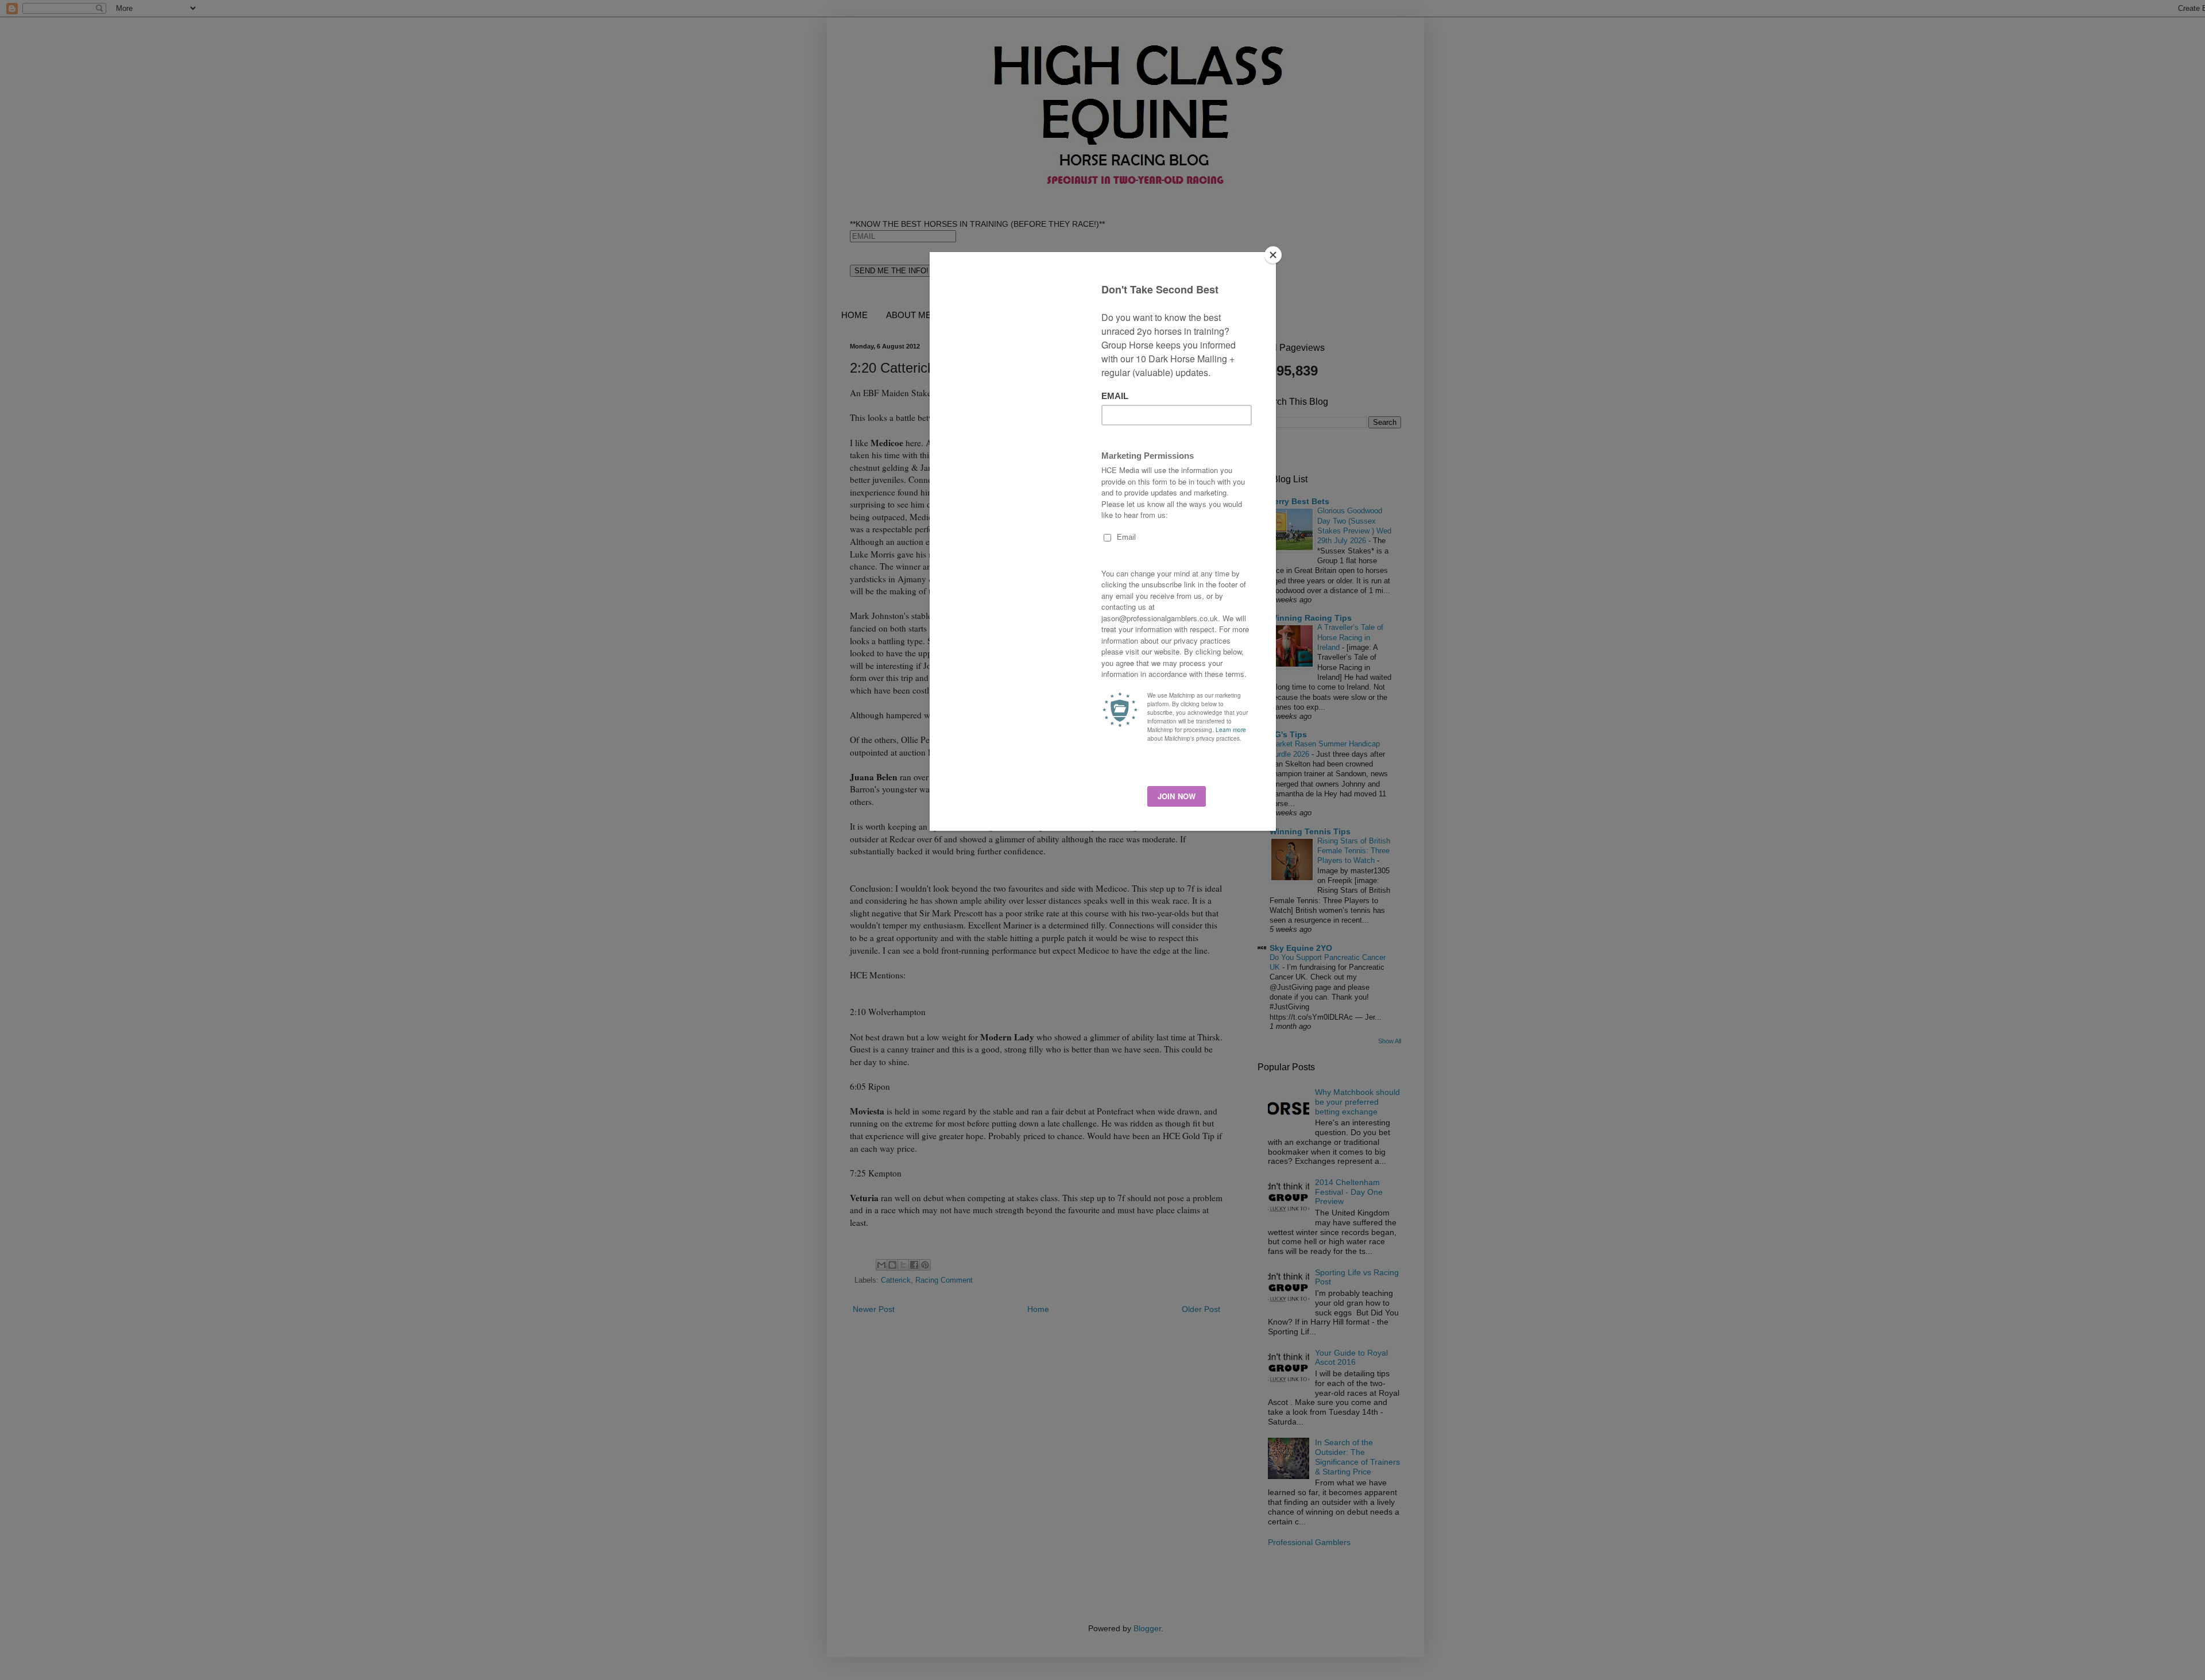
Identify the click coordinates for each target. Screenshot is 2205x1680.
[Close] (1273, 255)
